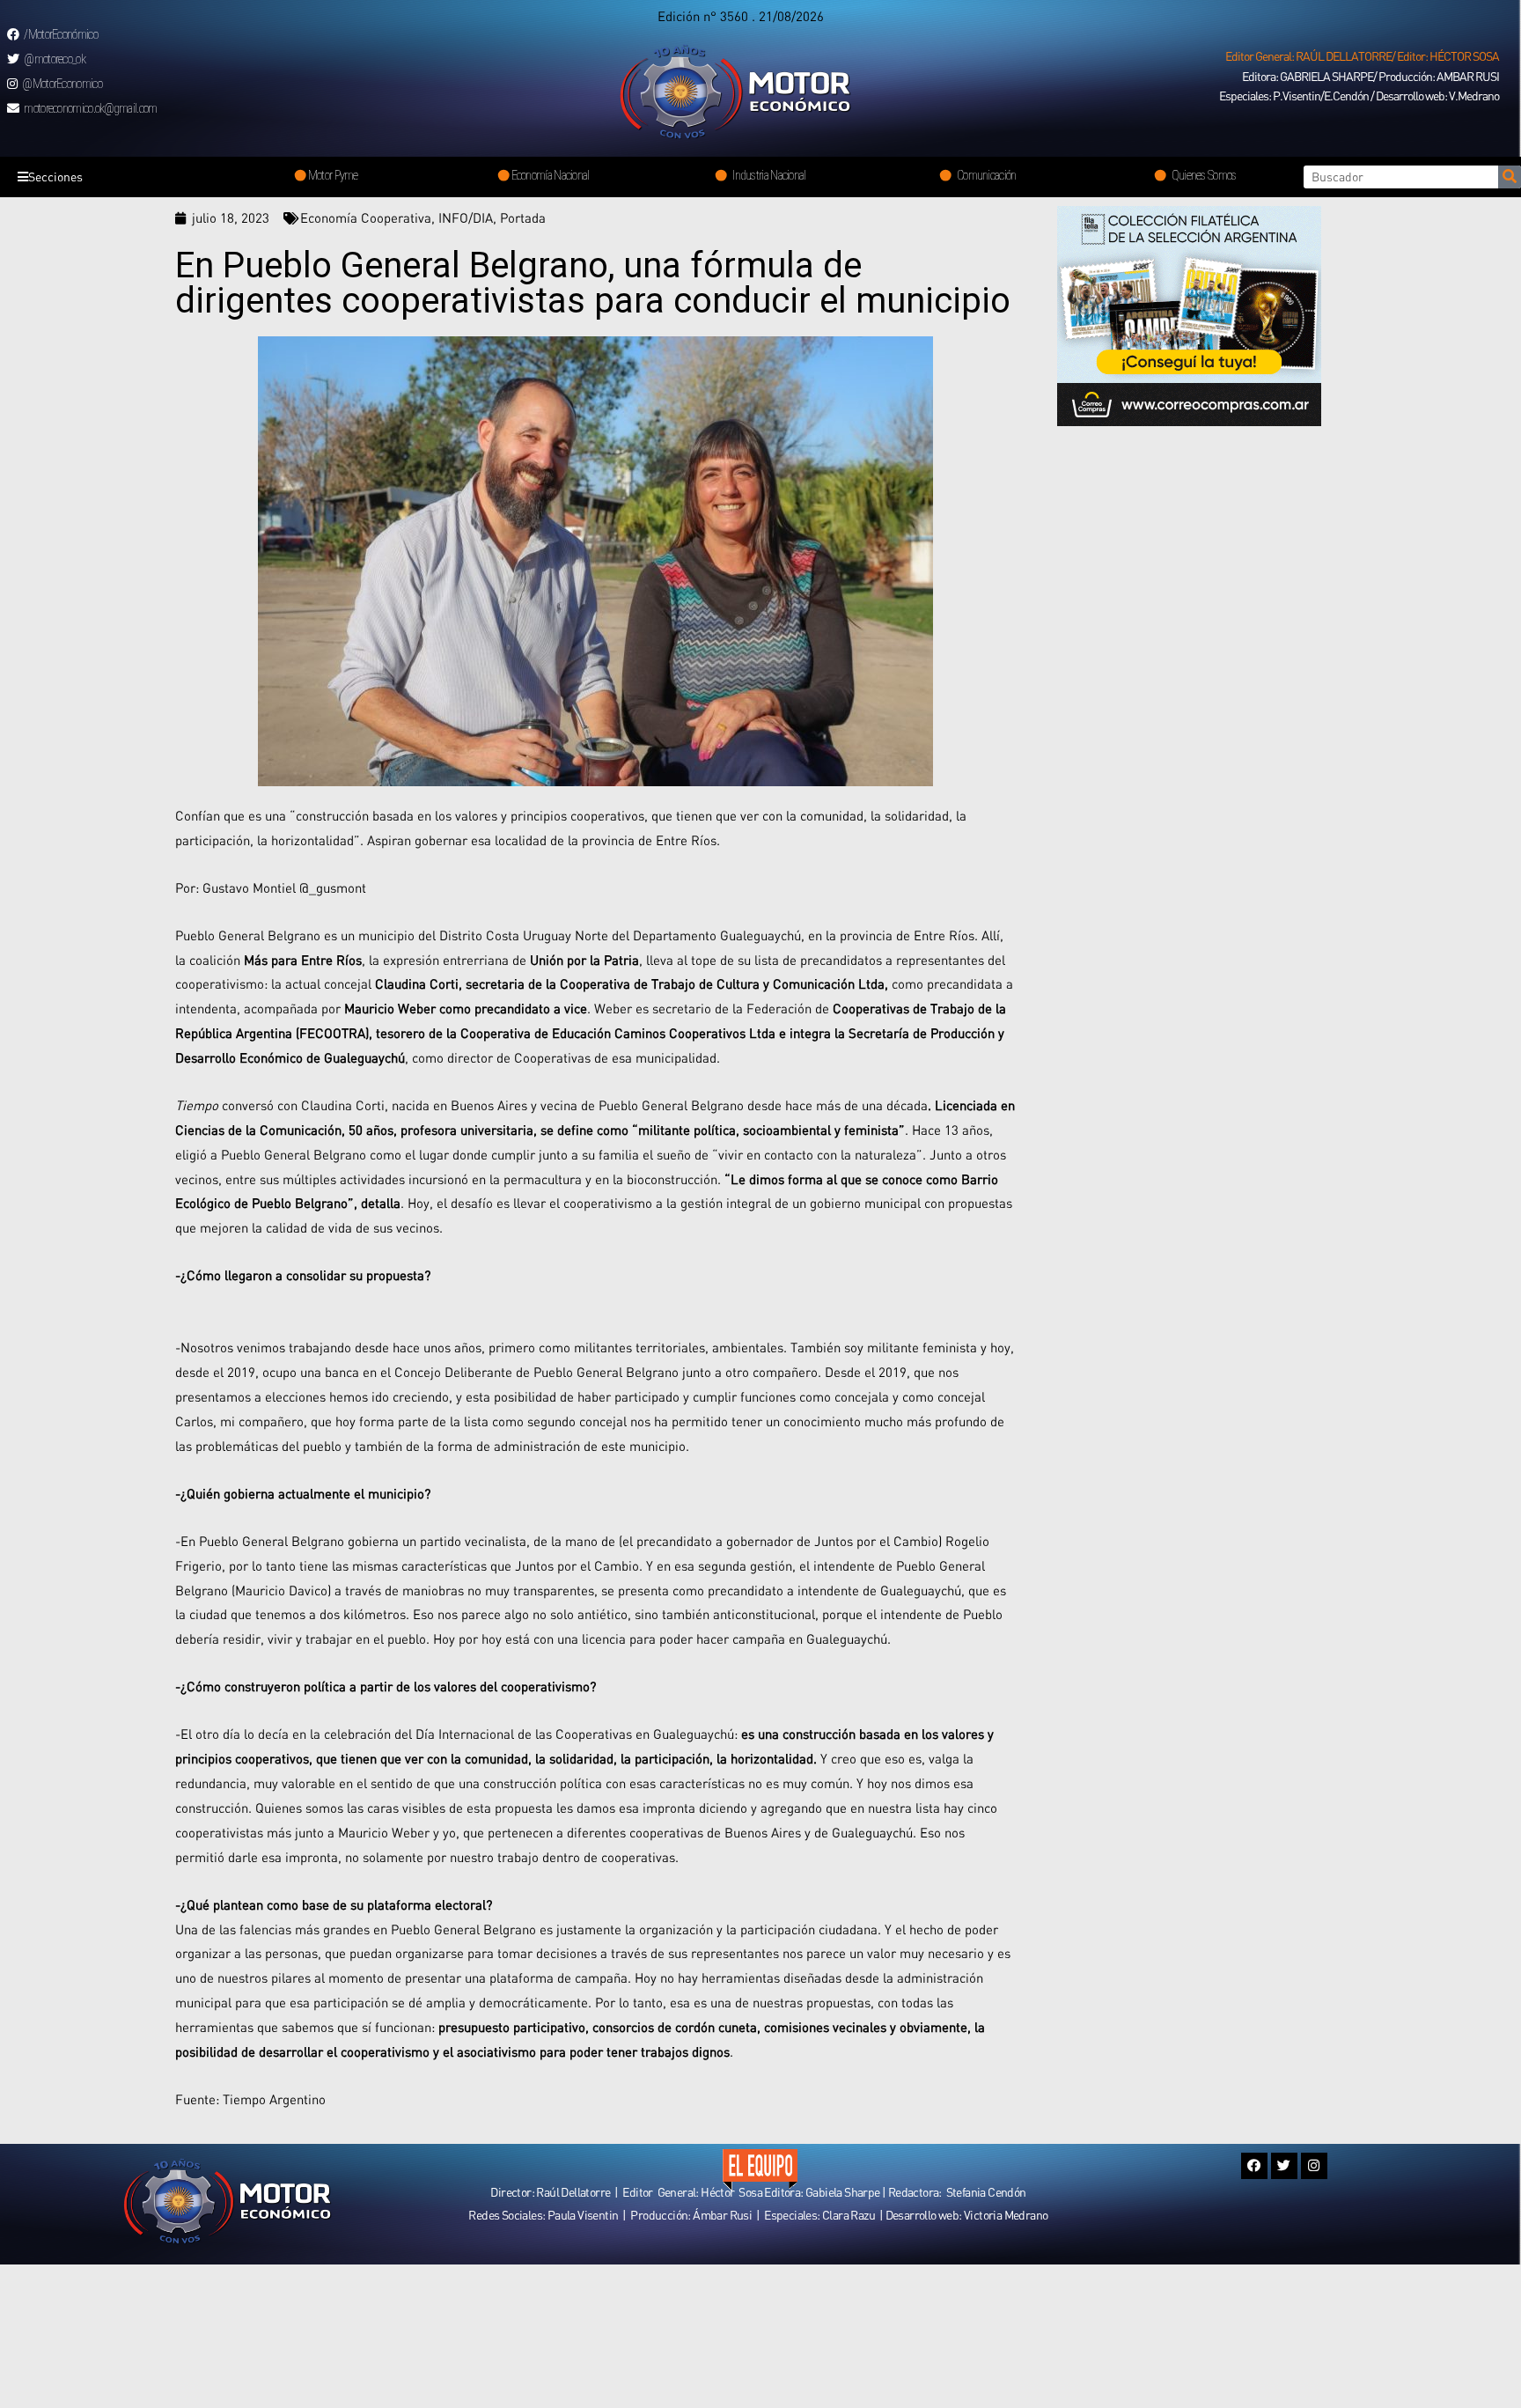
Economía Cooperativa (366, 217)
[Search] (1510, 177)
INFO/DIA (466, 217)
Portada (523, 217)
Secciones (55, 177)
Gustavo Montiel (249, 887)
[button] (1362, 56)
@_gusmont (331, 887)
